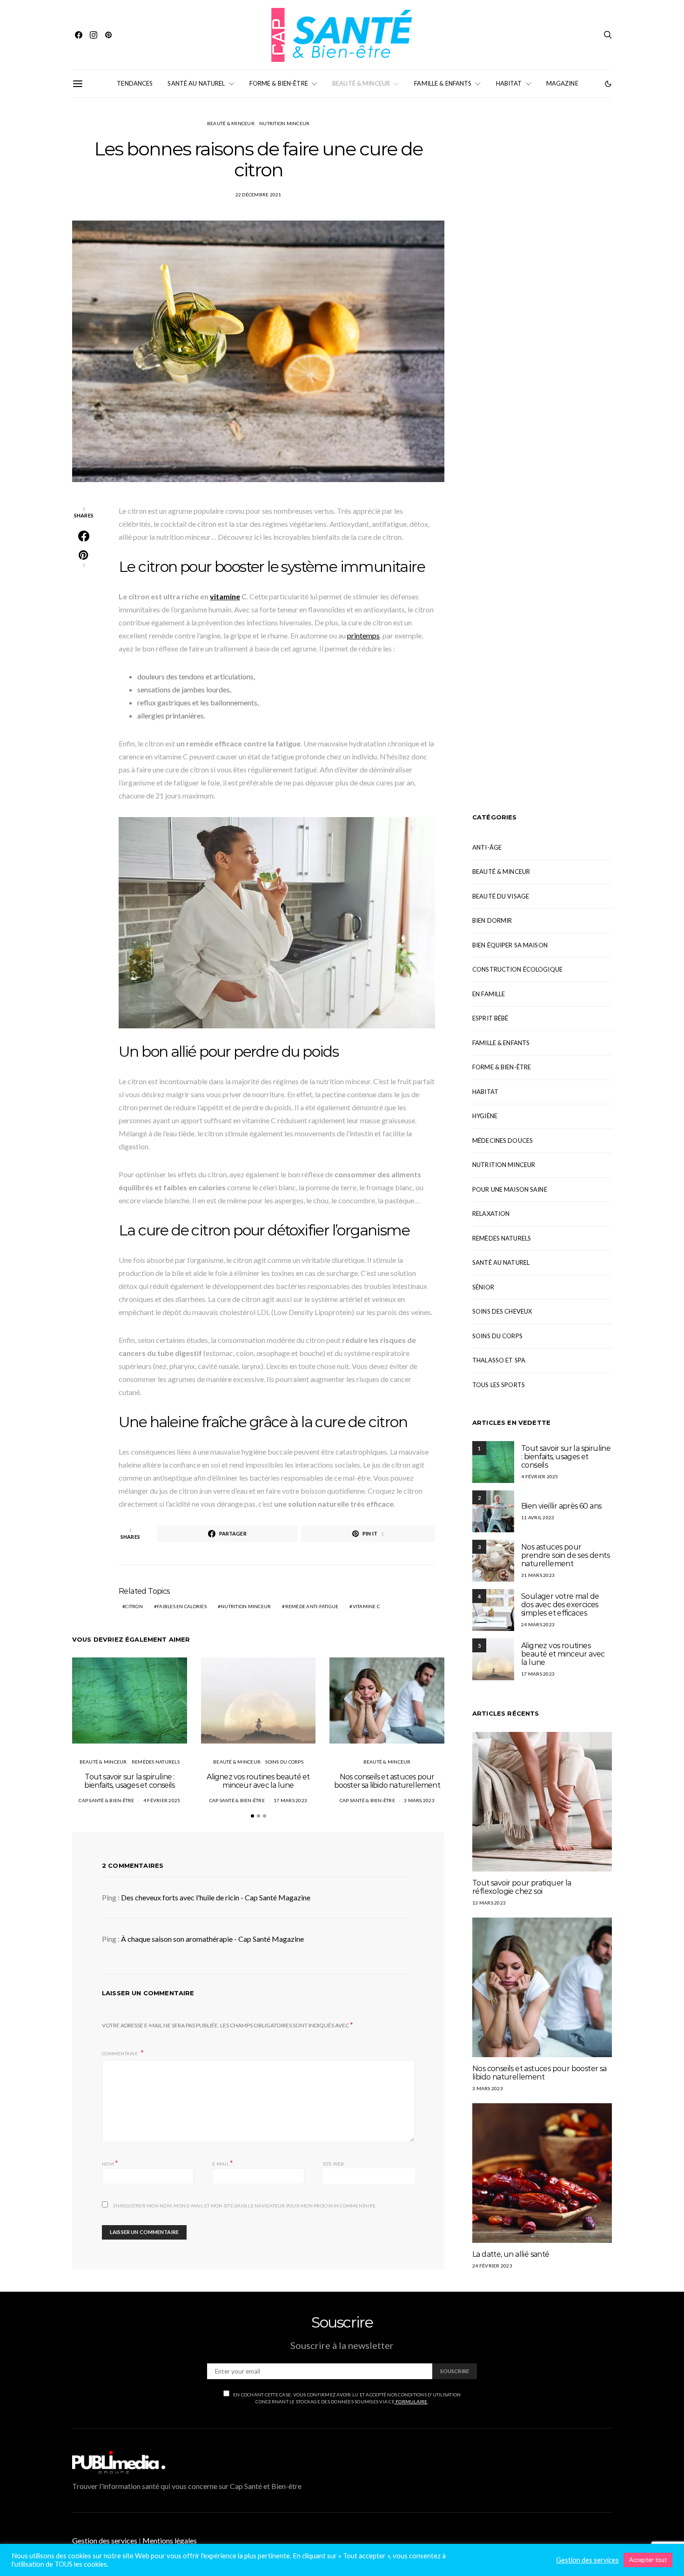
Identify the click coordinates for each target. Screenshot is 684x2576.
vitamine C (366, 1606)
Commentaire (120, 2053)
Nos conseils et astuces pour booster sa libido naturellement (387, 1781)
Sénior (483, 1287)
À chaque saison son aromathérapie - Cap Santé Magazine (212, 1939)
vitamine (225, 596)
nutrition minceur (246, 1606)
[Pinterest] (108, 35)
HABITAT (509, 83)
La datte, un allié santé (511, 2254)
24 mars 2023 (538, 1624)
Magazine (562, 83)
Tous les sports (499, 1385)
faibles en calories (182, 1606)
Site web (334, 2164)
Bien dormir (492, 920)
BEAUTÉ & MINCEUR (361, 83)
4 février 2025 (162, 1800)
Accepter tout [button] (648, 2560)
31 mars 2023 (538, 1575)
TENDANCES (135, 83)
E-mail (223, 2163)
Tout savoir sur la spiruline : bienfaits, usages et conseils (129, 1781)
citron (134, 1606)
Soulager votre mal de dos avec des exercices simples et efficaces (560, 1605)
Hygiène (485, 1116)
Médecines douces (503, 1140)
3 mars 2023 (419, 1800)
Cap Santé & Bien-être (106, 1800)
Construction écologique (517, 969)
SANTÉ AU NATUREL (196, 83)
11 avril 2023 (538, 1517)
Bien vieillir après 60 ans (561, 1506)
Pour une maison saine (510, 1189)
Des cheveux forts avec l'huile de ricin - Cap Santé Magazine (216, 1897)
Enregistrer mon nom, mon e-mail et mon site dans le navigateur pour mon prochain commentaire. (245, 2206)
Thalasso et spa (499, 1360)
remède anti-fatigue (312, 1606)
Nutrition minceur (284, 123)
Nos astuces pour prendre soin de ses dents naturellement (565, 1555)
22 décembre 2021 (258, 195)
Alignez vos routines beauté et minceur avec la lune (258, 1781)
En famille (489, 994)
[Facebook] (79, 35)
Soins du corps (284, 1762)
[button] (608, 84)
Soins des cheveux (502, 1311)
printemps (363, 635)
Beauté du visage (501, 896)
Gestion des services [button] (105, 2540)
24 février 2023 (492, 2266)
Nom (110, 2163)
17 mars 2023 (290, 1800)
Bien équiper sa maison (510, 945)
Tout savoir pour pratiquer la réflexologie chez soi (522, 1887)
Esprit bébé (490, 1018)
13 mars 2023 (489, 1903)
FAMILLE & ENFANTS (443, 83)
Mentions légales (170, 2540)
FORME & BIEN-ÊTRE (279, 83)
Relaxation (491, 1214)
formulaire (411, 2402)
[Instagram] (94, 35)
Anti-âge (487, 847)
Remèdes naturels (156, 1762)
